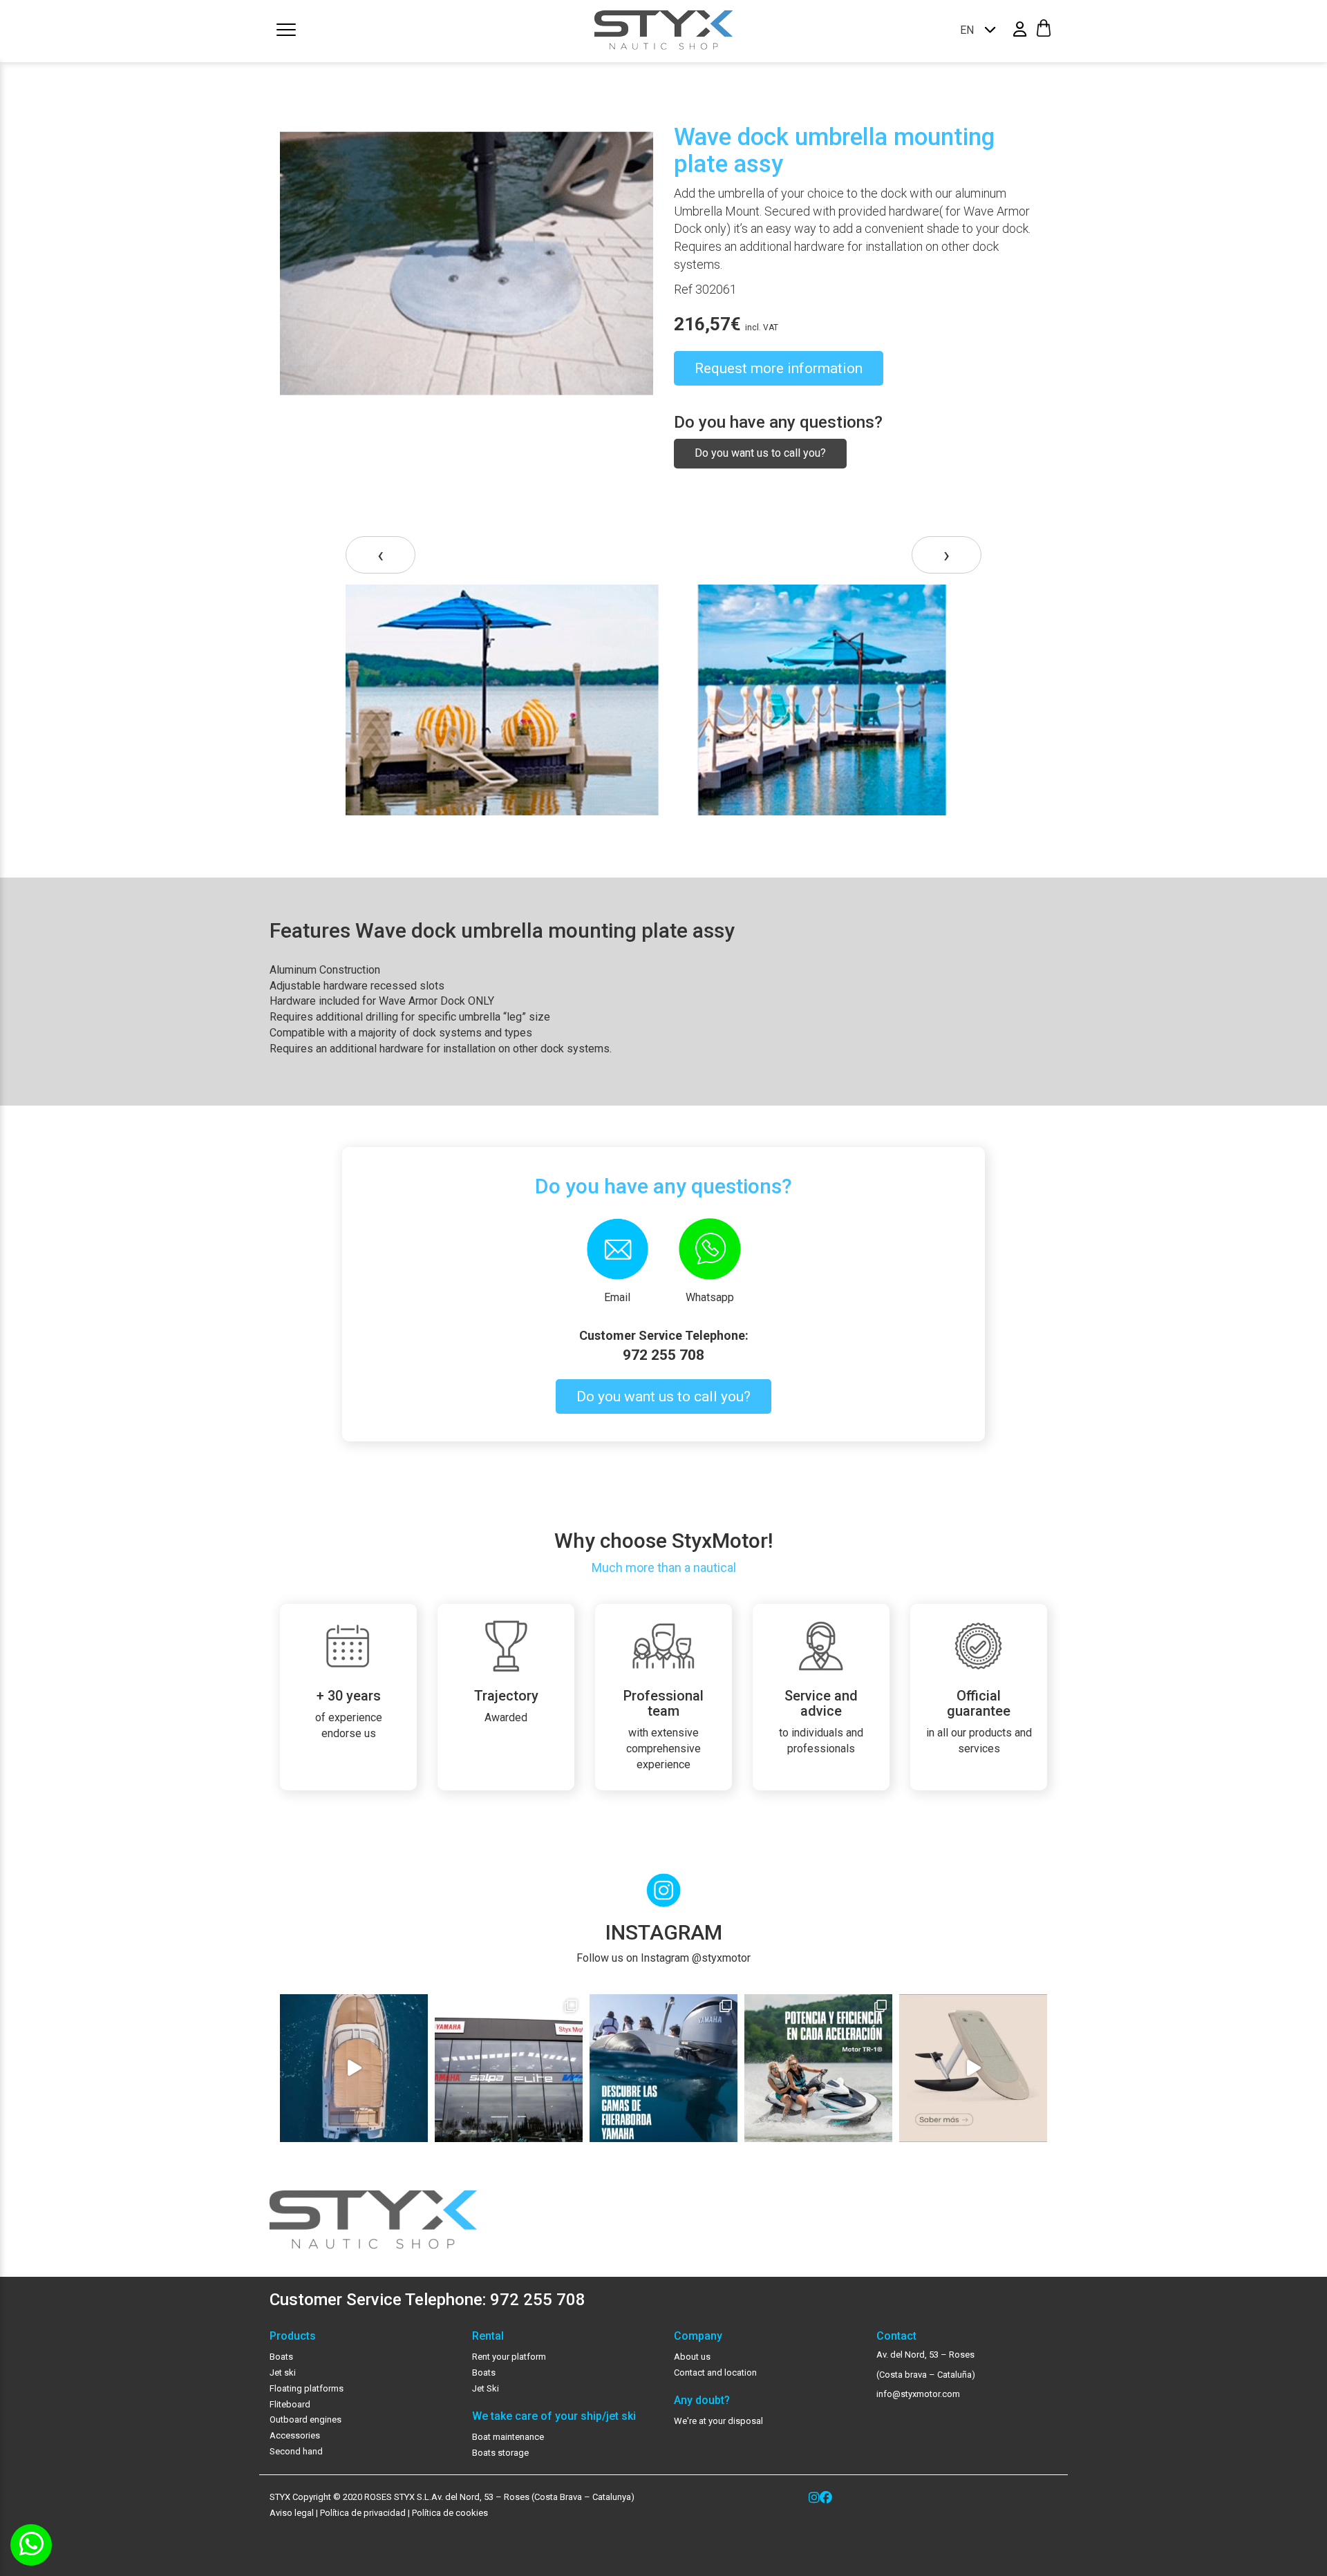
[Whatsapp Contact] (31, 2545)
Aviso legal (292, 2513)
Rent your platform (509, 2357)
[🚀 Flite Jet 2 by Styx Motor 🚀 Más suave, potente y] (973, 2068)
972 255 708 (663, 1355)
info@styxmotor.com (918, 2394)
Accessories (295, 2435)
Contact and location (715, 2373)
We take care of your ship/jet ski (554, 2416)
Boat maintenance (508, 2437)
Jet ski (283, 2373)
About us (692, 2357)
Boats (281, 2357)
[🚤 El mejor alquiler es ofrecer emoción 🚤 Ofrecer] (818, 2068)
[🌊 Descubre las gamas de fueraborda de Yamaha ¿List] (663, 2068)
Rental (488, 2336)
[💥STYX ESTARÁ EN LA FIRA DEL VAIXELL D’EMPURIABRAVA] (354, 2068)
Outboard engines (305, 2419)
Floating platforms (307, 2388)
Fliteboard (290, 2404)
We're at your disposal (718, 2421)
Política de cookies (450, 2513)
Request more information (779, 368)
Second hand (296, 2451)
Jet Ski (486, 2388)
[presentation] (380, 555)
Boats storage (500, 2453)
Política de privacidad (362, 2513)
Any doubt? (702, 2400)
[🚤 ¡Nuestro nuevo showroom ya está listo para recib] (509, 2068)
